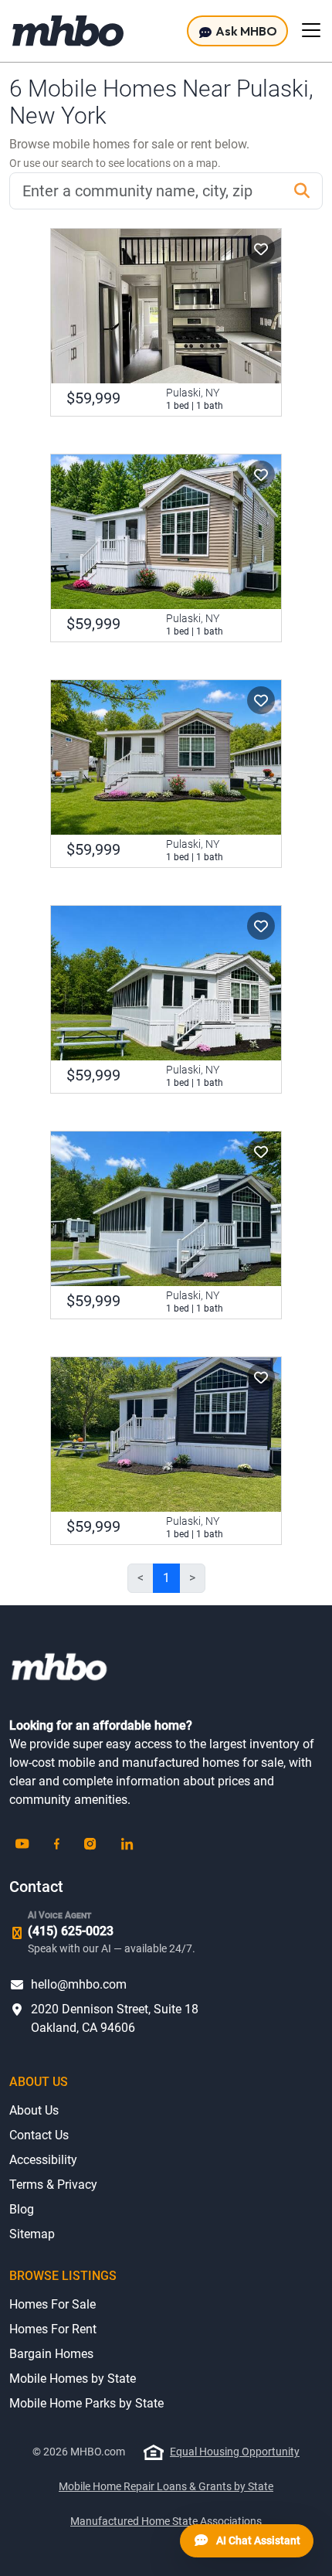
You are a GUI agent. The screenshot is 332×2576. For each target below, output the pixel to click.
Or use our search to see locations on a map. (115, 163)
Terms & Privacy (53, 2185)
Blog (22, 2209)
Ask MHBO (245, 31)
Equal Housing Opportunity (235, 2452)
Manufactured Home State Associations (166, 2521)
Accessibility (43, 2160)
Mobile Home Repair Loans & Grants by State (166, 2486)
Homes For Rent (53, 2329)
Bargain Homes (51, 2354)
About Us (34, 2110)
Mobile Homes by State (73, 2379)
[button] (261, 249)
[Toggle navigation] (311, 30)
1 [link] (166, 1578)
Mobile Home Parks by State (86, 2403)
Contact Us (39, 2135)
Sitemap (32, 2234)
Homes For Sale (53, 2304)
